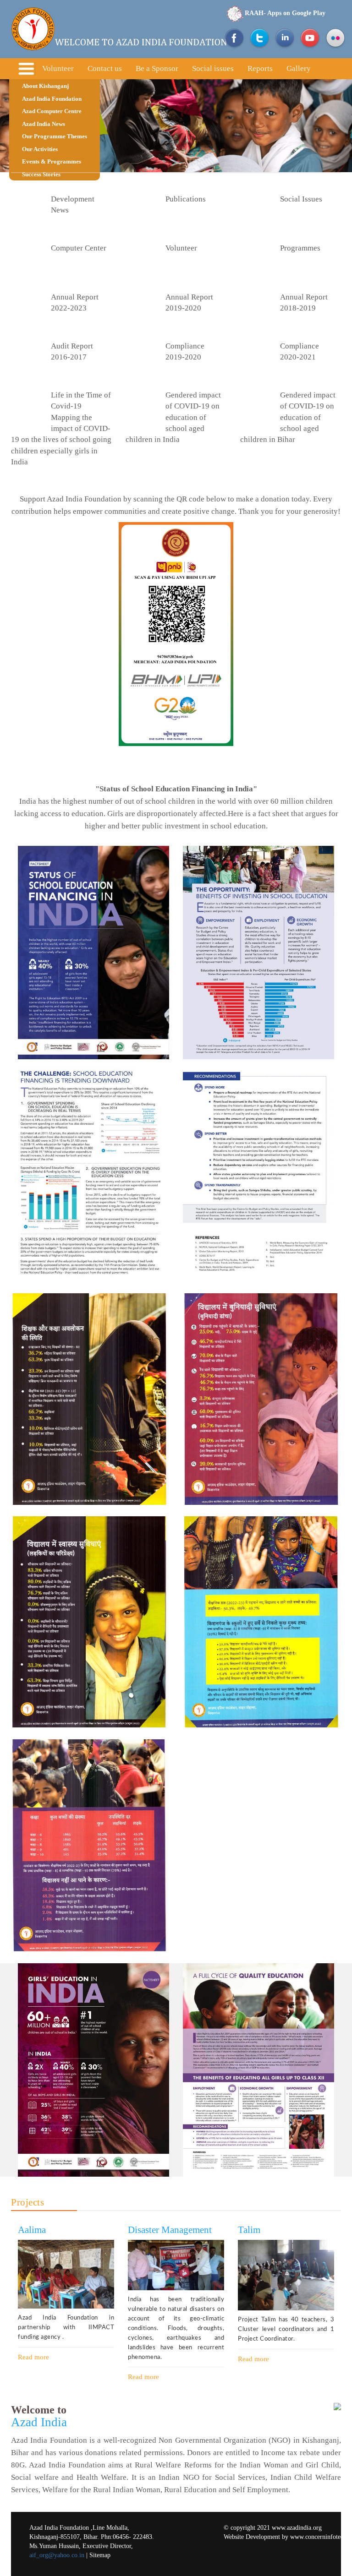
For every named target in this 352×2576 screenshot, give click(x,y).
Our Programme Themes (55, 136)
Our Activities (40, 149)
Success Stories (41, 174)
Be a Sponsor (157, 68)
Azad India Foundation (52, 99)
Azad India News (44, 124)
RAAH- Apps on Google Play (285, 13)
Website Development (252, 2537)
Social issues (213, 68)
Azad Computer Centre (52, 111)
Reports (260, 68)
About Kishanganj (45, 86)
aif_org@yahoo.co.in (57, 2555)
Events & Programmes (52, 161)
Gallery (299, 68)
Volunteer (58, 68)
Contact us (105, 68)
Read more (33, 2357)
